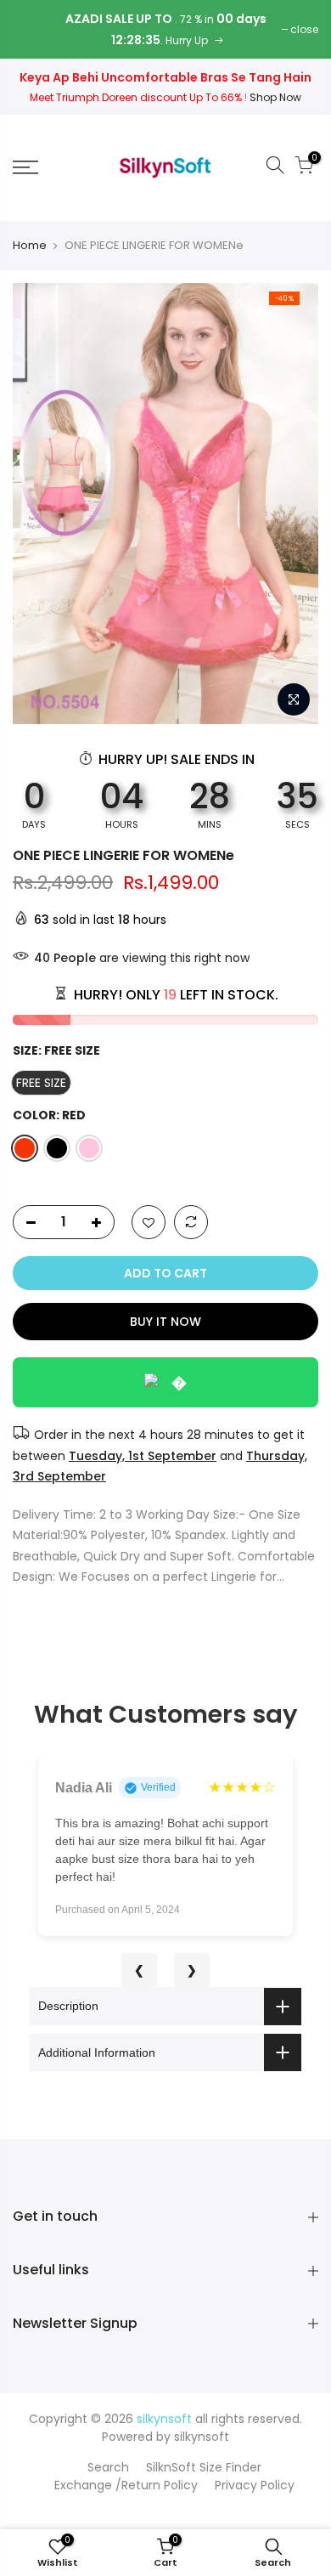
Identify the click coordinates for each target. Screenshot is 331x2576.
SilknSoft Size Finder (204, 2467)
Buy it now (165, 1322)
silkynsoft (202, 2437)
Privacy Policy (255, 2485)
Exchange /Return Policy (126, 2485)
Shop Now (275, 97)
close (304, 29)
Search (108, 2467)
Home (30, 246)
